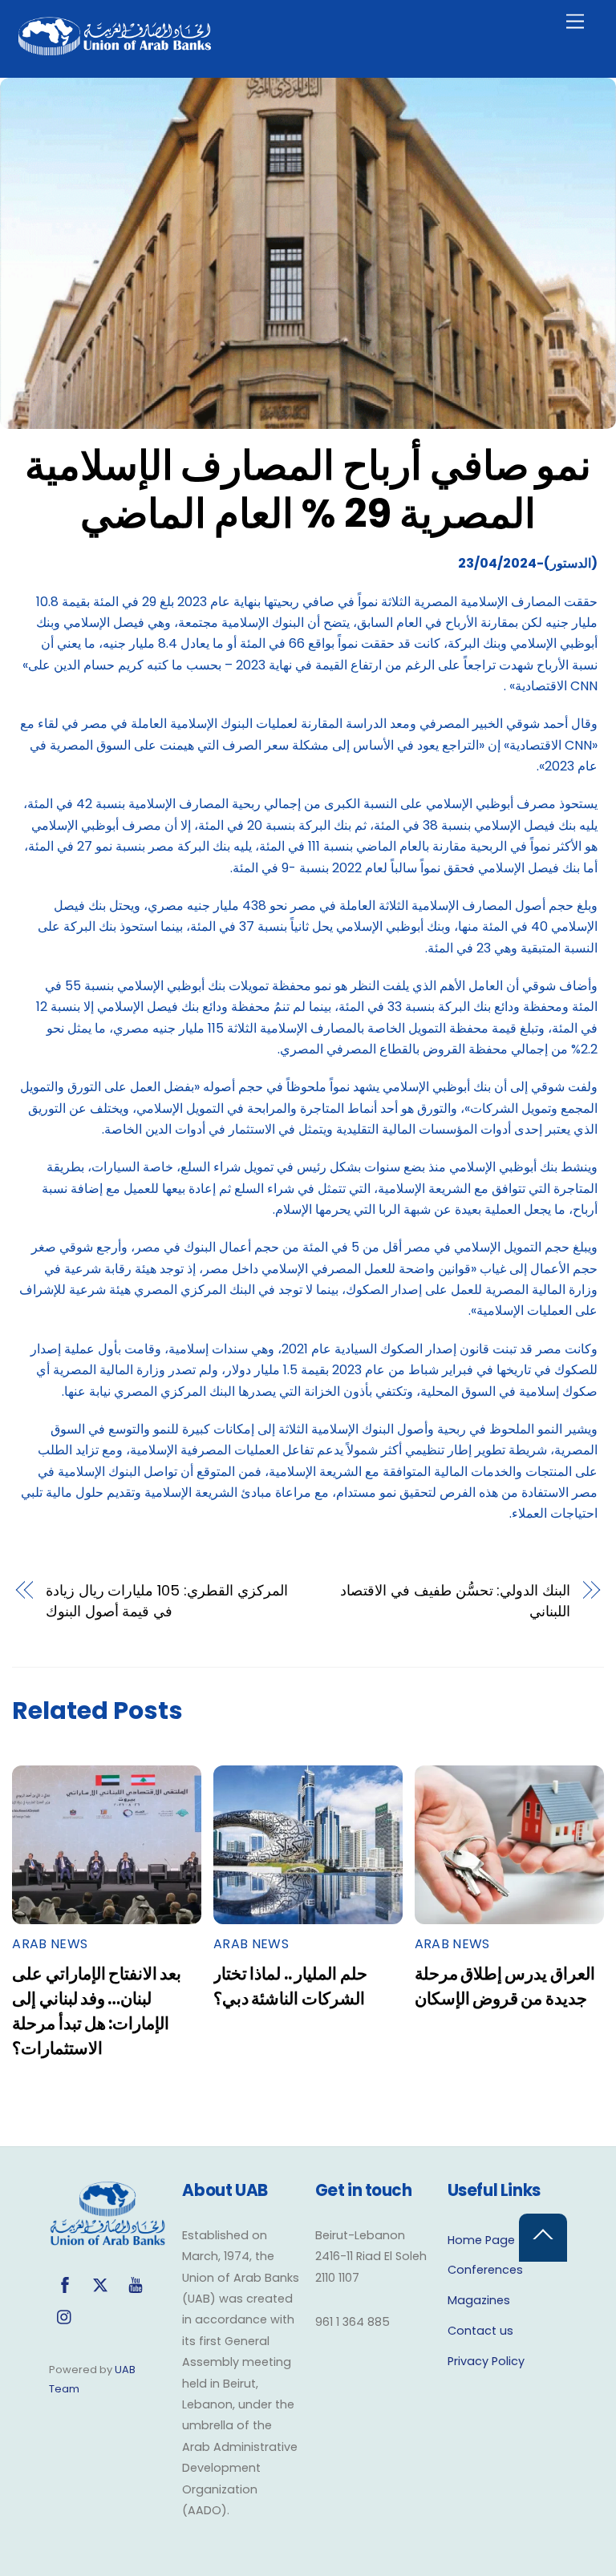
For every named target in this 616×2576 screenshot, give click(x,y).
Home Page (481, 2240)
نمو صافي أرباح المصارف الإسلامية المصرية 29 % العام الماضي (308, 489)
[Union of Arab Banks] (115, 49)
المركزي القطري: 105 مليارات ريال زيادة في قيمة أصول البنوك (167, 1601)
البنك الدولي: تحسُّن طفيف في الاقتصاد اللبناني (456, 1601)
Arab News (50, 1944)
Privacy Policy (486, 2361)
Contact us (480, 2331)
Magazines (479, 2300)
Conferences (485, 2270)
